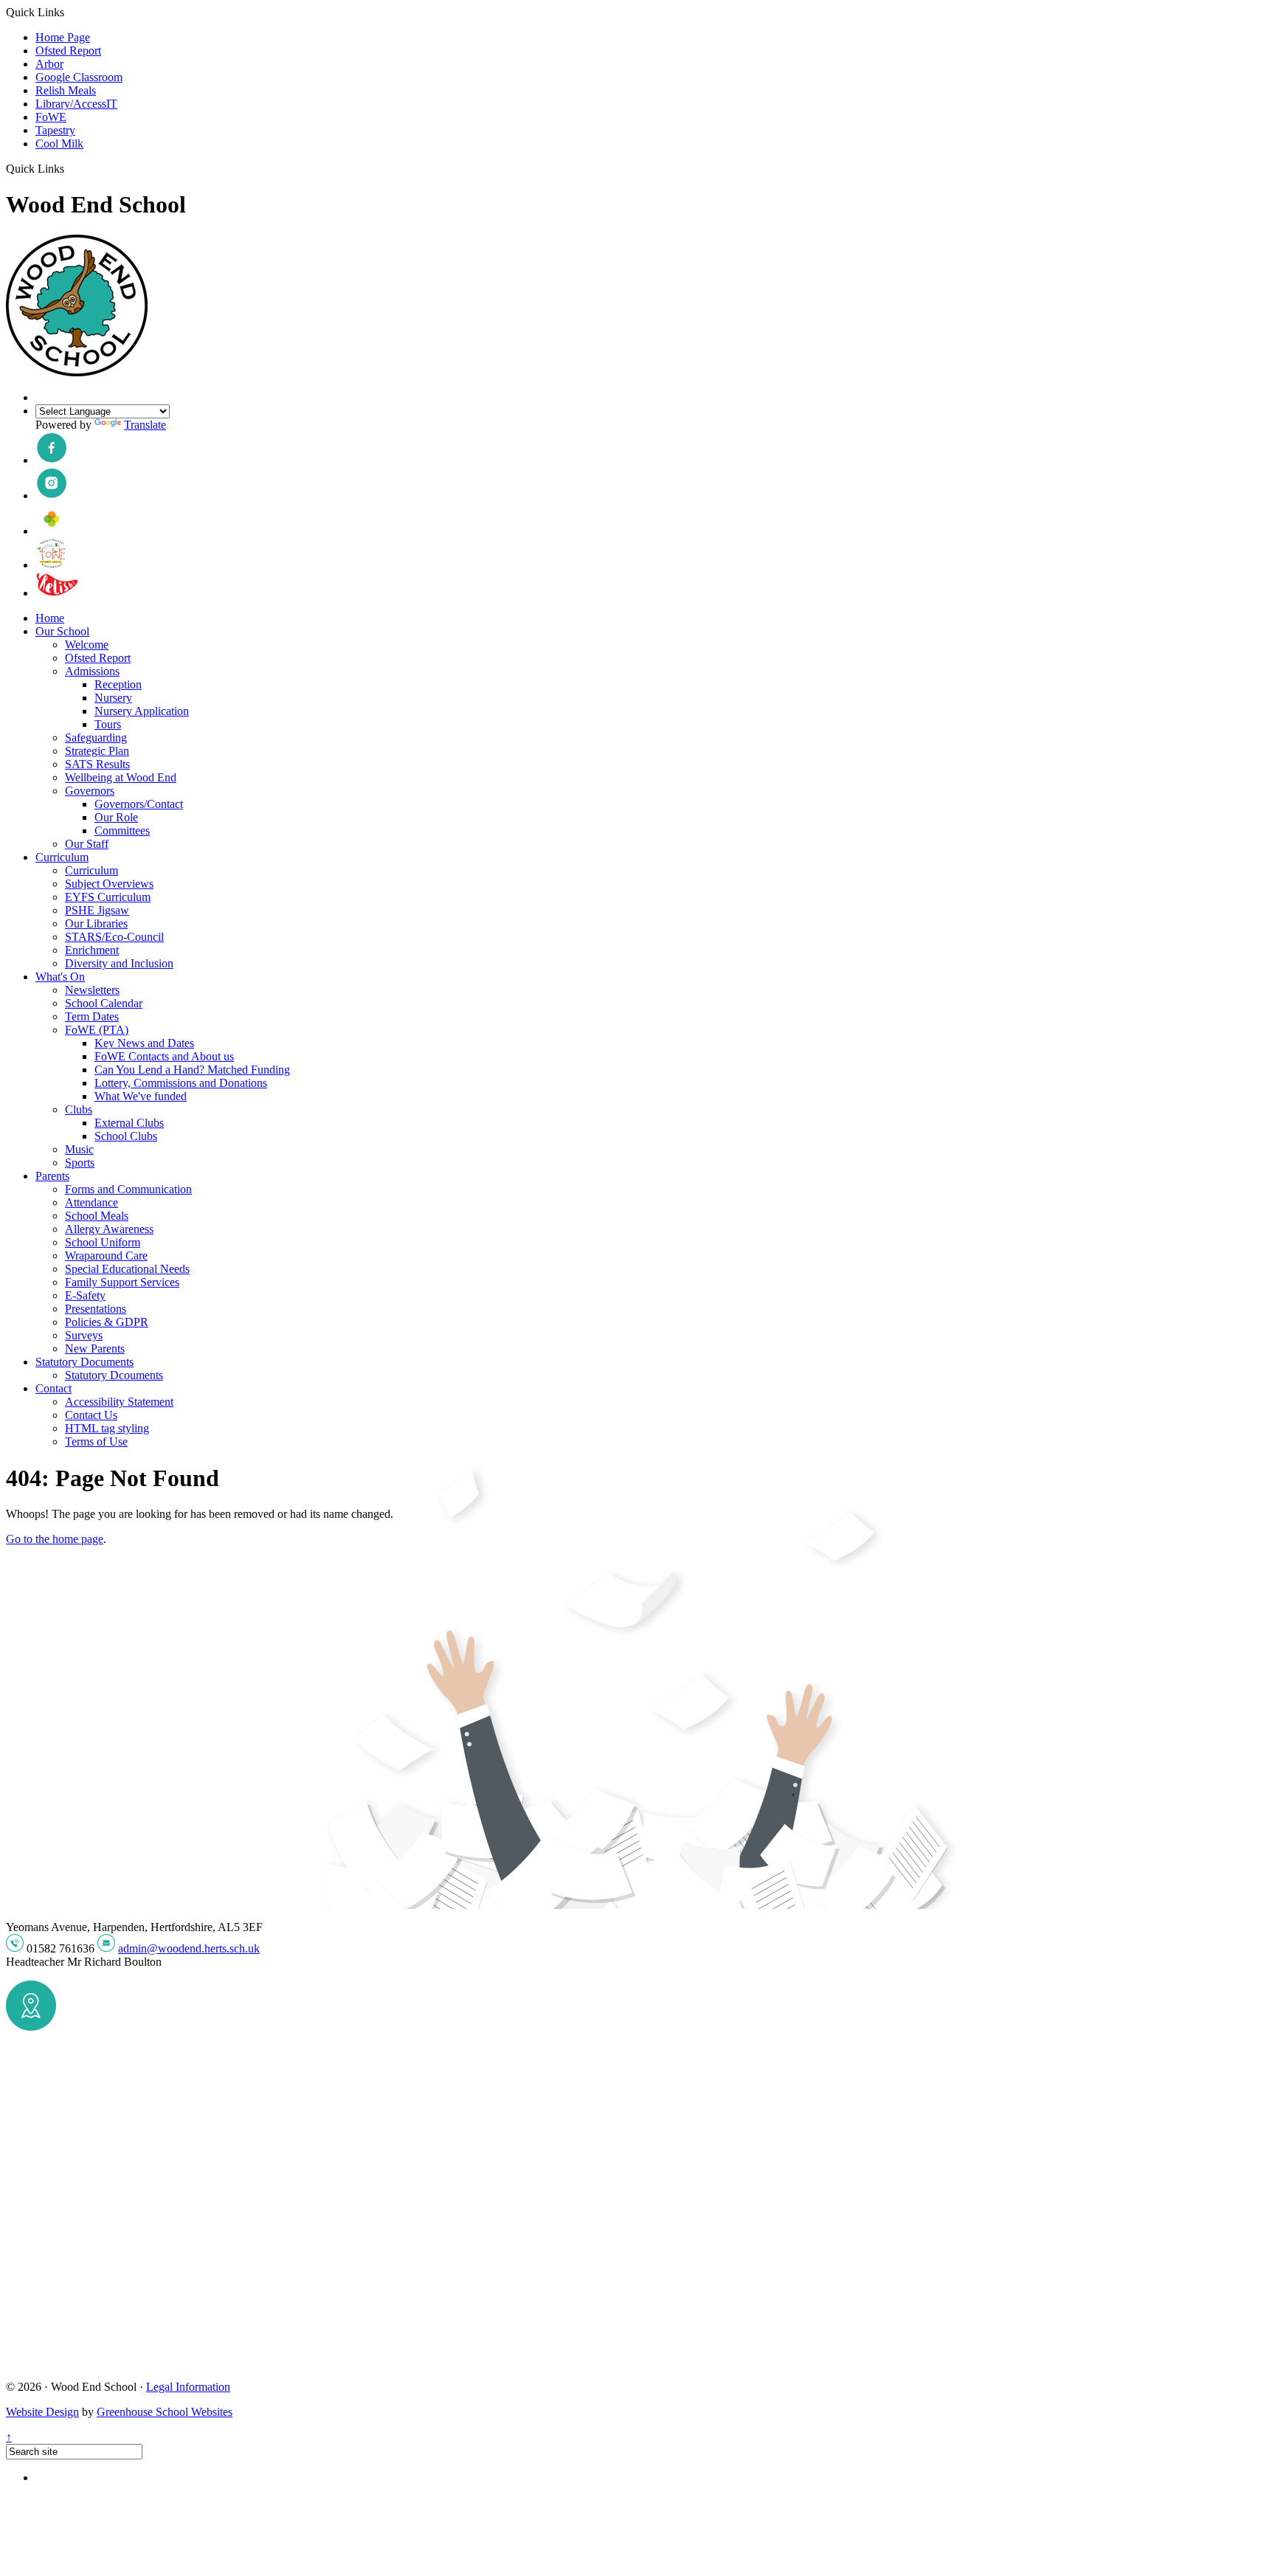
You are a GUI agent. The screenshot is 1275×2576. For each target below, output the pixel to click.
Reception (118, 684)
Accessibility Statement (119, 1402)
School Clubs (126, 1136)
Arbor (49, 64)
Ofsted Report (68, 51)
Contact (53, 1388)
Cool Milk (59, 144)
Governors (90, 791)
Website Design (42, 2412)
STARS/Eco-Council (114, 937)
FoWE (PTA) (97, 1030)
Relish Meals (66, 90)
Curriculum (62, 857)
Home (50, 618)
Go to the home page (55, 1539)
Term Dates (92, 1016)
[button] (70, 168)
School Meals (97, 1216)
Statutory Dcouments (114, 1375)
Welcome (87, 645)
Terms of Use (96, 1441)
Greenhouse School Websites (165, 2412)
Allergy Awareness (109, 1229)
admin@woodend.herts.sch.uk (189, 1948)
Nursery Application (142, 711)
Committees (122, 831)
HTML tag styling (107, 1428)
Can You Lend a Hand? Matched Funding (192, 1070)
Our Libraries (96, 923)
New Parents (95, 1349)
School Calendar (104, 1003)
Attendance (91, 1202)
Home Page (63, 37)
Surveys (84, 1335)
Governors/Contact (139, 804)
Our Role (116, 817)
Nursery (113, 698)
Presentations (96, 1309)
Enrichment (92, 950)
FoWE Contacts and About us (164, 1056)
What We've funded (141, 1096)
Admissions (92, 671)
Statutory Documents (84, 1362)
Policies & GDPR (107, 1322)
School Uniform (103, 1242)
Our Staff (87, 844)
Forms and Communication (128, 1189)
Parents (52, 1176)
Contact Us (91, 1415)
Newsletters (92, 990)
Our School (62, 631)
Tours (108, 724)
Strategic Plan (97, 751)
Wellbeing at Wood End (121, 777)
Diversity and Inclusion (119, 963)
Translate (145, 425)
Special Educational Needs (127, 1269)
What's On (60, 977)
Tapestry (55, 130)
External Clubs (129, 1123)
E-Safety (85, 1295)
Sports (80, 1163)
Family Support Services (122, 1282)
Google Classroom (79, 77)
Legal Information (188, 2387)
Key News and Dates (144, 1043)
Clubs (79, 1109)
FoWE (51, 117)
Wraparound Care (106, 1256)
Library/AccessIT (76, 104)
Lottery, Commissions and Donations (181, 1083)
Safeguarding (96, 738)
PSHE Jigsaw (97, 910)
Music (79, 1149)
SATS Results (97, 764)
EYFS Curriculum (108, 897)
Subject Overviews (109, 884)
